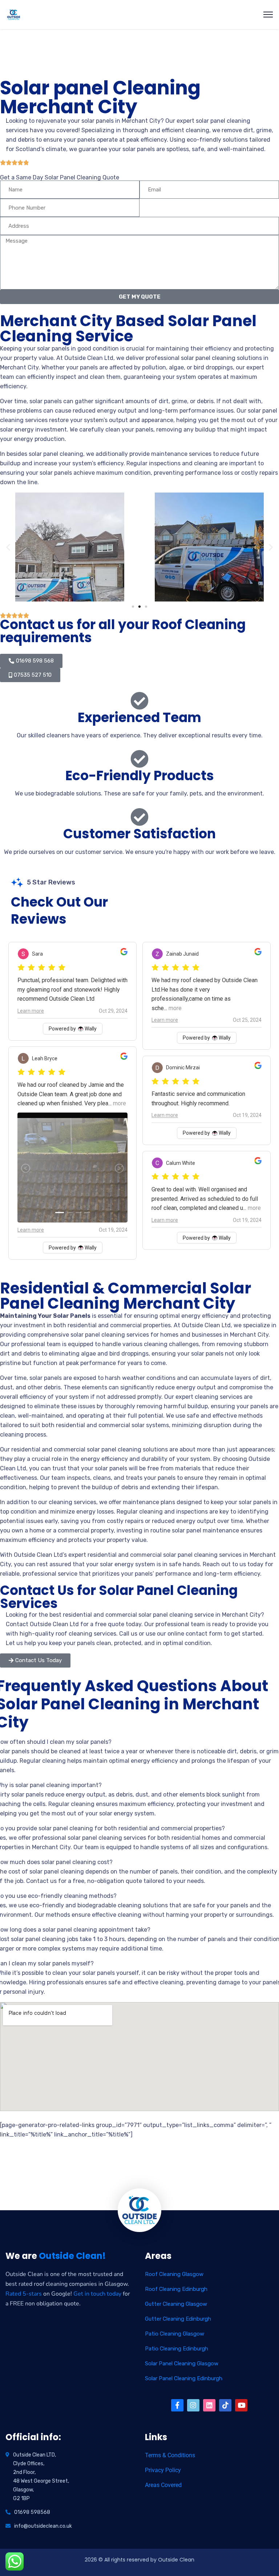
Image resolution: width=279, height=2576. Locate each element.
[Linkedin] (209, 2405)
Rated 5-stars (24, 2294)
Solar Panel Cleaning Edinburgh (184, 2378)
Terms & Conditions (170, 2455)
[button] (8, 547)
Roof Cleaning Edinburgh (176, 2289)
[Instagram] (193, 2405)
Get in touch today (97, 2294)
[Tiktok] (225, 2405)
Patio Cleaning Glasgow (175, 2334)
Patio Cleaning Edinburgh (177, 2349)
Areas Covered (163, 2485)
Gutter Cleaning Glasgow (176, 2304)
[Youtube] (241, 2405)
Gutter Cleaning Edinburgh (178, 2319)
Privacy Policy (163, 2470)
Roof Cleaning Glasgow (174, 2274)
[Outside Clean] (14, 15)
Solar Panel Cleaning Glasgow (182, 2364)
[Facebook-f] (177, 2405)
